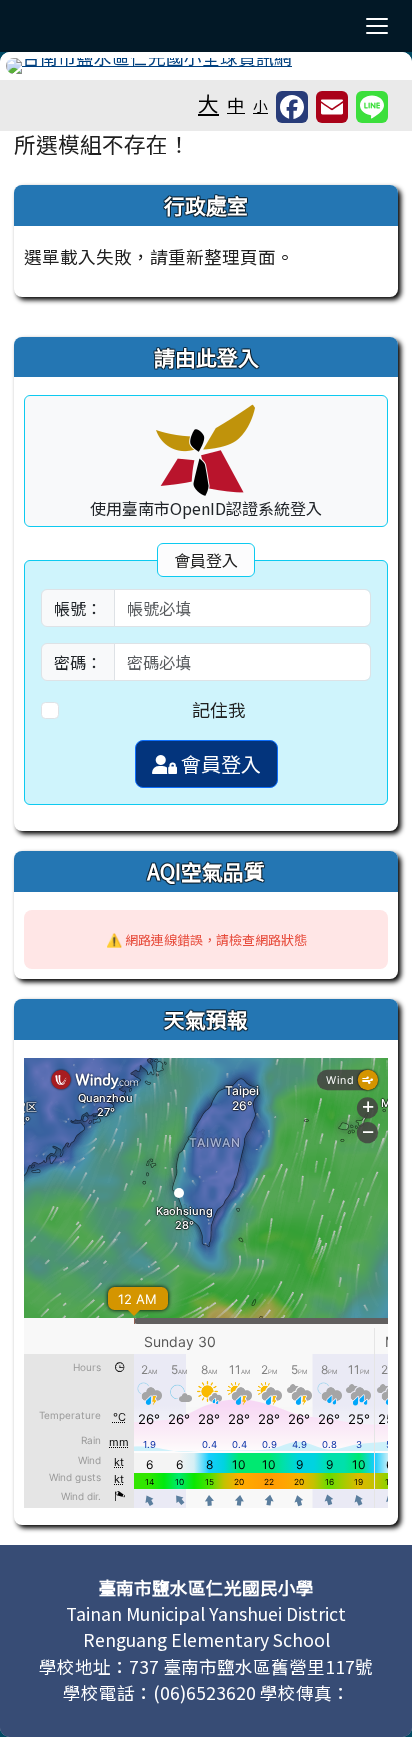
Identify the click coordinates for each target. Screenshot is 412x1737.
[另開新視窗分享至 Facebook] (292, 107)
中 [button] (236, 104)
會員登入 (219, 763)
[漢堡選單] (377, 26)
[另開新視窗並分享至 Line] (372, 107)
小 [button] (260, 105)
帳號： (78, 608)
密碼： (78, 662)
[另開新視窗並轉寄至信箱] (332, 107)
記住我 (219, 709)
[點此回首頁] (206, 66)
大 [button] (208, 103)
